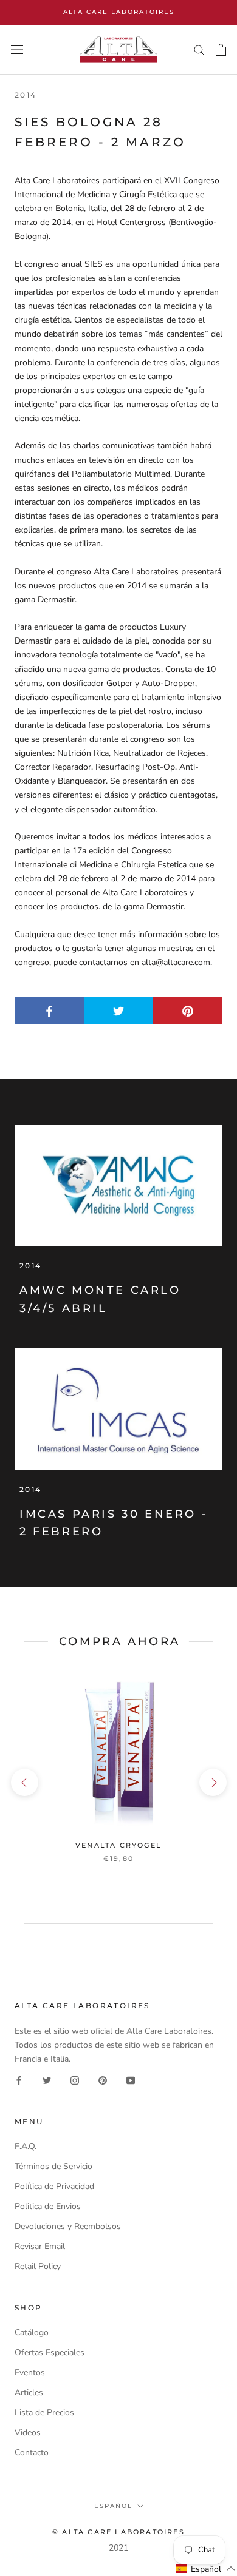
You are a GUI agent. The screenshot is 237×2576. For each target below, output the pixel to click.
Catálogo (32, 2332)
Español (113, 2506)
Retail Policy (38, 2266)
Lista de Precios (44, 2413)
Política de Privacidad (54, 2186)
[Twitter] (47, 2080)
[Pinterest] (103, 2080)
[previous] (24, 1782)
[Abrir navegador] (17, 50)
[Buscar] (199, 49)
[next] (212, 1782)
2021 (118, 2548)
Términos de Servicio (53, 2166)
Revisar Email (40, 2246)
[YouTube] (131, 2080)
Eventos (30, 2373)
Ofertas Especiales (50, 2352)
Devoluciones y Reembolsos (68, 2226)
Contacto (32, 2453)
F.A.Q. (26, 2146)
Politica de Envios (48, 2206)
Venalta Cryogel (118, 1845)
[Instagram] (75, 2080)
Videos (28, 2433)
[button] (206, 2569)
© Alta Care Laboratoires (118, 2532)
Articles (29, 2393)
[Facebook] (19, 2080)
